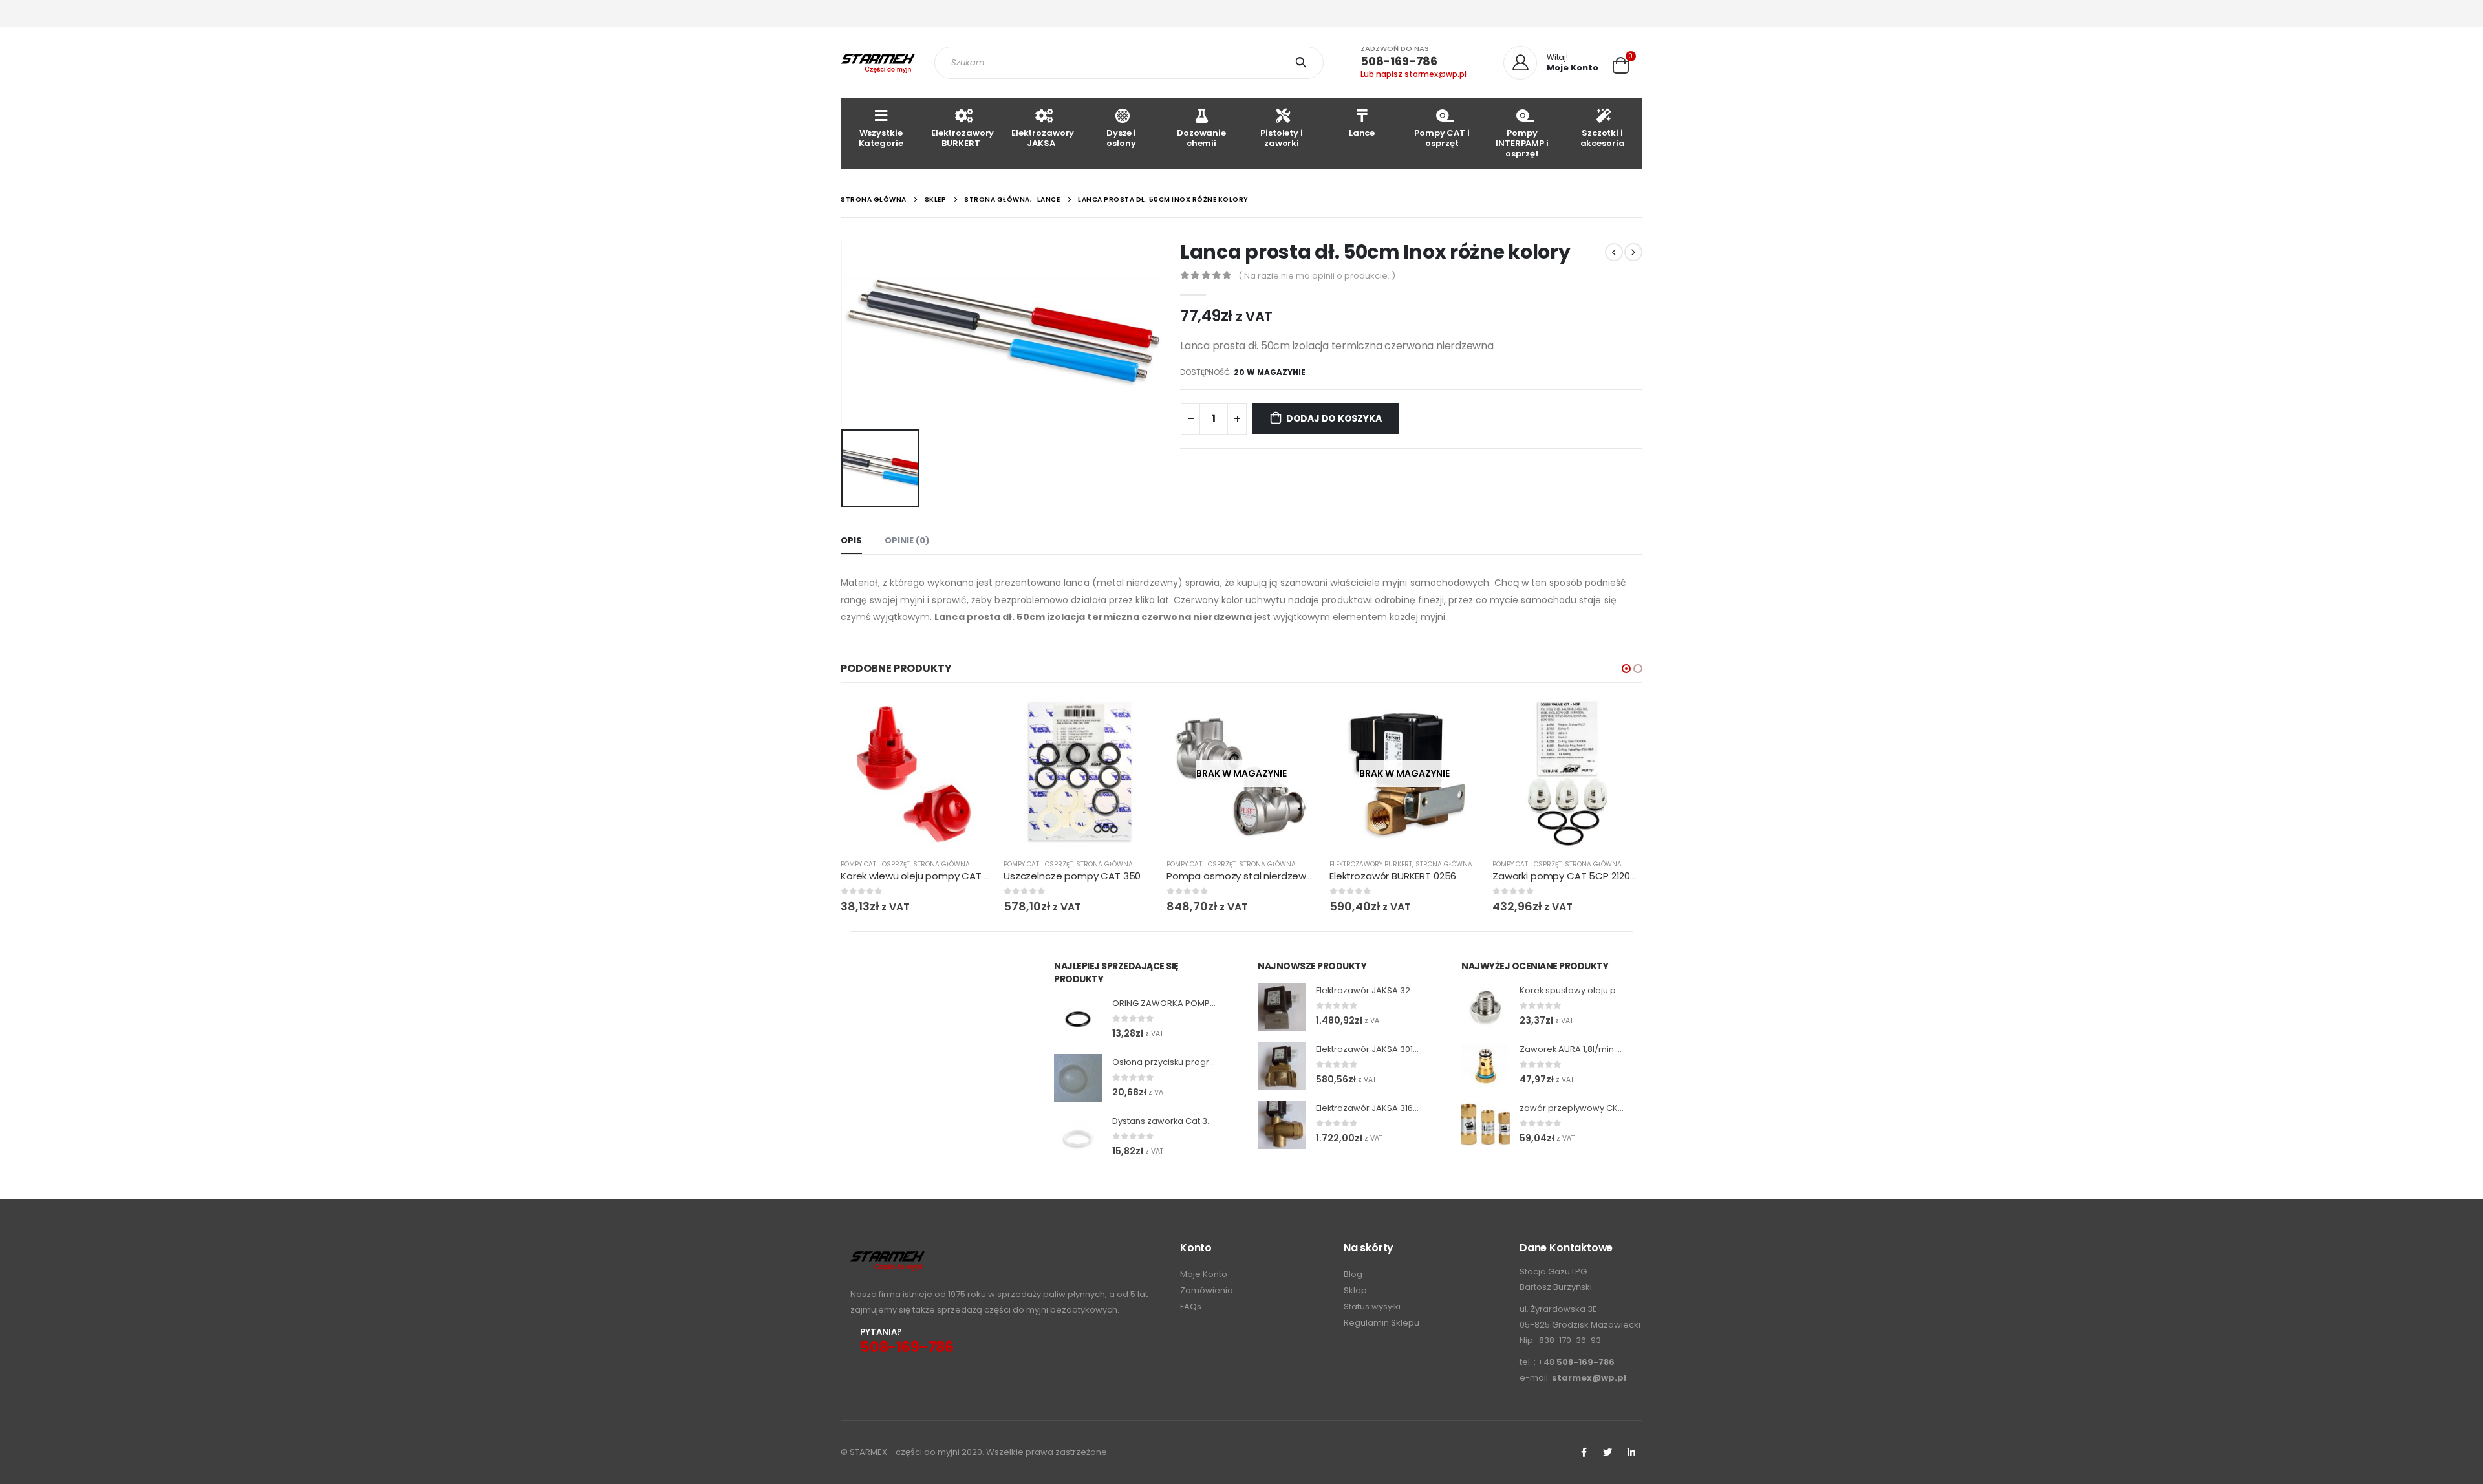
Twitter (1607, 1452)
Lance (1362, 133)
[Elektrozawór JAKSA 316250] (1282, 1125)
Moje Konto (1204, 1274)
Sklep (1355, 1290)
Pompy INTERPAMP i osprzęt (1522, 143)
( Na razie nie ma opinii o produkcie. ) (1317, 276)
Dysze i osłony (1121, 138)
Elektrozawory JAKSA (1043, 138)
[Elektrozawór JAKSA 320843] (1282, 1007)
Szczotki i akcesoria (1603, 138)
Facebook (1584, 1452)
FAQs (1191, 1307)
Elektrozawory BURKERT (962, 138)
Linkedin (1631, 1452)
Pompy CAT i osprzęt (1442, 138)
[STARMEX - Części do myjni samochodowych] (878, 63)
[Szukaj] (1303, 63)
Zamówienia (1207, 1290)
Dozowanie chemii (1201, 138)
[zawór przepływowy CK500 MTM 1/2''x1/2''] (1486, 1125)
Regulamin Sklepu (1381, 1323)
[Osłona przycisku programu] (1078, 1078)
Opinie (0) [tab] (907, 540)
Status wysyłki (1372, 1307)
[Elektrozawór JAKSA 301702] (1282, 1066)
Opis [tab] (851, 540)
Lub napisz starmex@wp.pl (1413, 74)
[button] (1626, 669)
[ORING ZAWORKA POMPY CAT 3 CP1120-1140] (1078, 1019)
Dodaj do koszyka (1334, 418)
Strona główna (941, 864)
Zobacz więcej (1295, 720)
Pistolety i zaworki (1282, 138)
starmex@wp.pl (1589, 1378)
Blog (1353, 1274)
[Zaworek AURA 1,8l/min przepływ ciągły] (1486, 1066)
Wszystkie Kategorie (881, 138)
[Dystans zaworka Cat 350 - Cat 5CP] (1078, 1137)
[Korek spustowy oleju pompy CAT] (1486, 1007)
